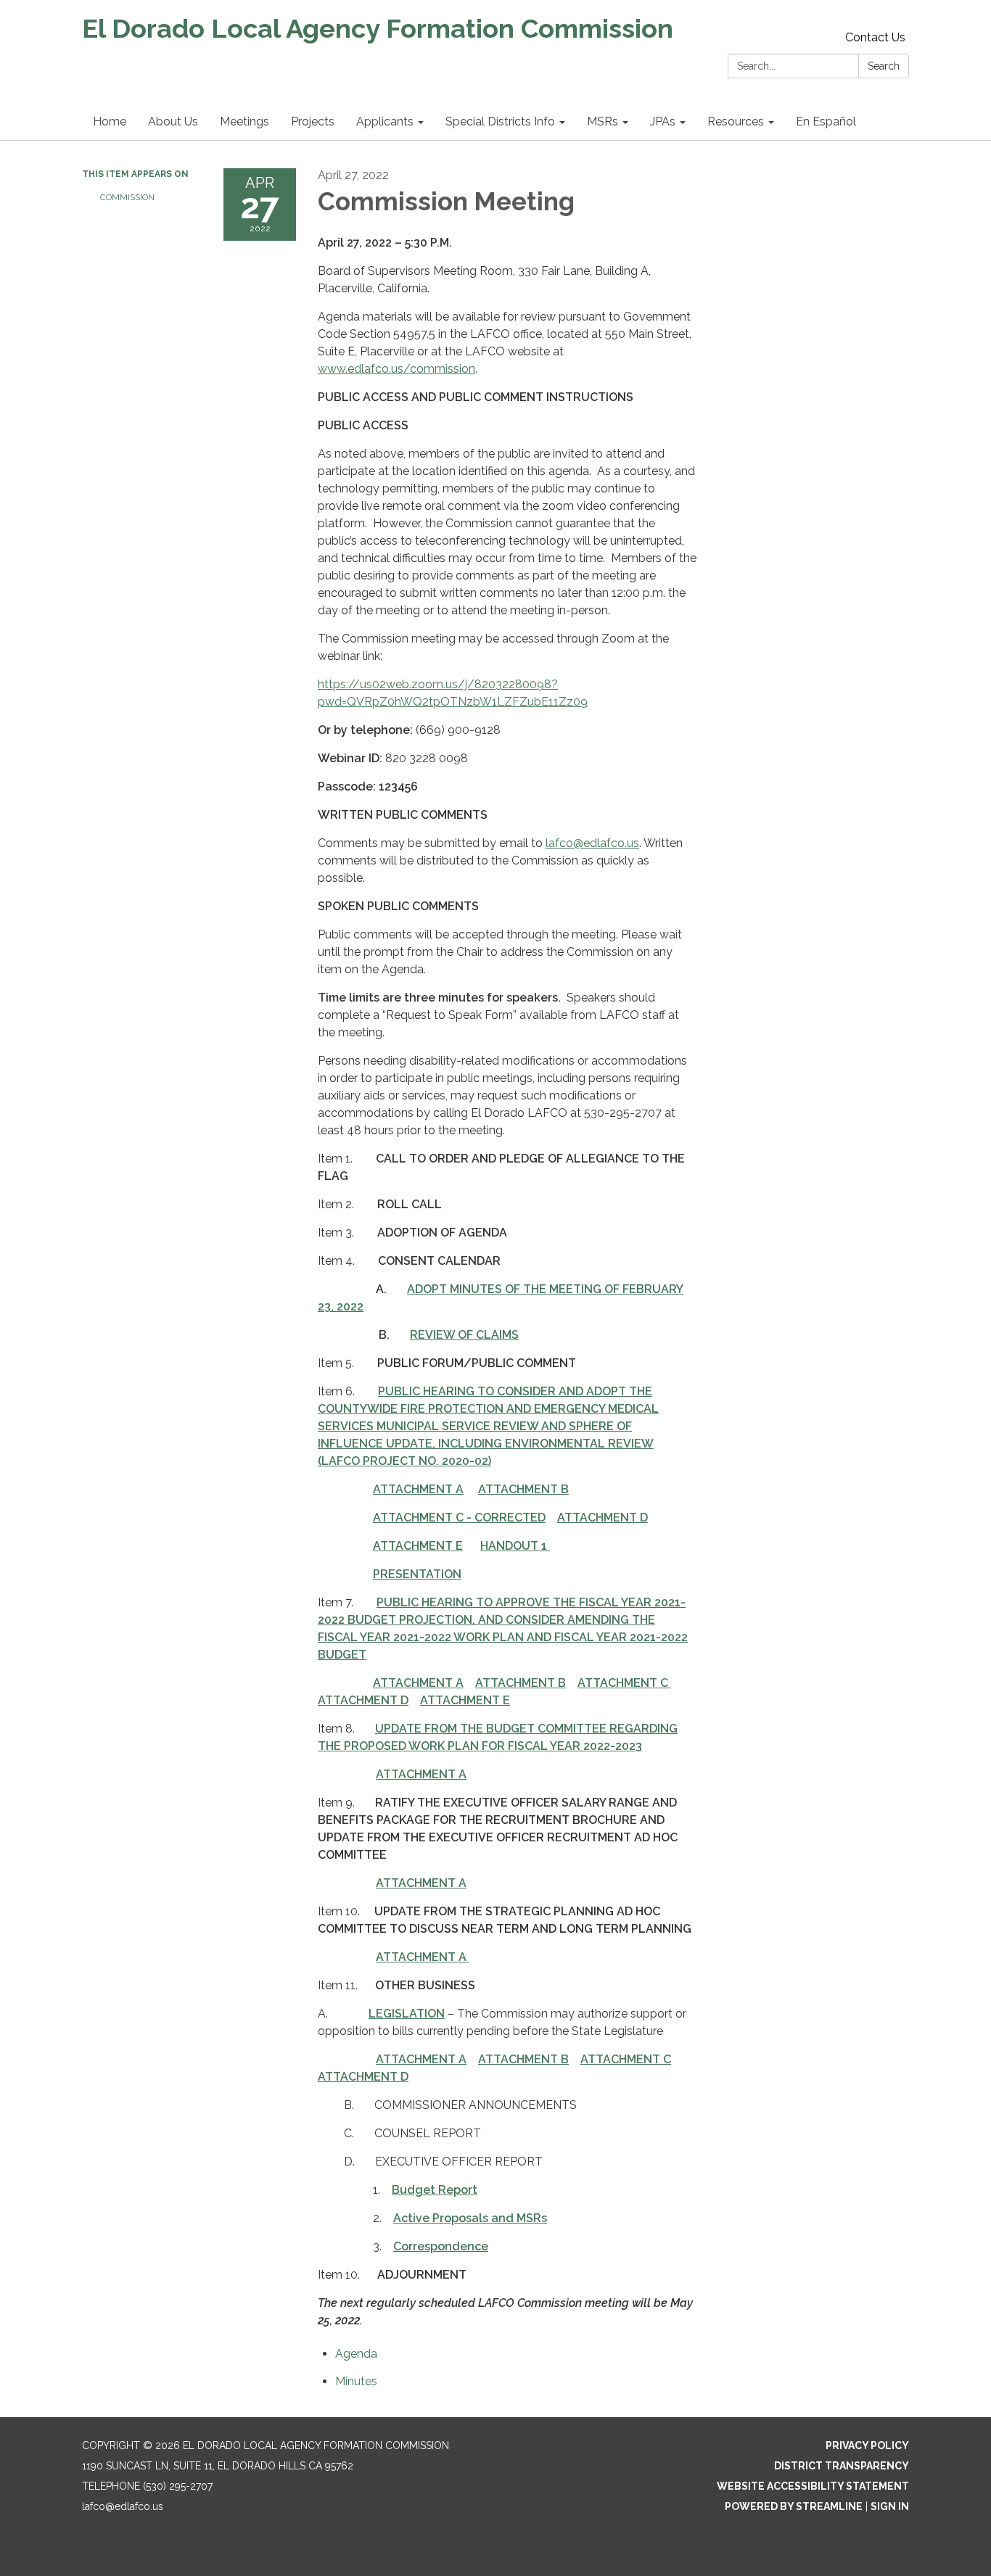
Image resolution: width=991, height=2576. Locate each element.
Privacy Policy (867, 2445)
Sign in (890, 2506)
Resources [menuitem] (736, 121)
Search (884, 66)
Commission (127, 197)
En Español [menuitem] (826, 121)
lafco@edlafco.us (592, 843)
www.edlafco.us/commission (396, 369)
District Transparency (842, 2466)
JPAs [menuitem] (663, 121)
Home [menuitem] (110, 121)
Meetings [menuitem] (244, 121)
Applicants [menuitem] (385, 121)
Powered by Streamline (794, 2506)
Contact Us (875, 37)
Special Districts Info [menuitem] (500, 121)
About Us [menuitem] (173, 121)
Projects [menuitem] (313, 121)
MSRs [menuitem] (603, 121)
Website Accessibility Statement (813, 2486)
